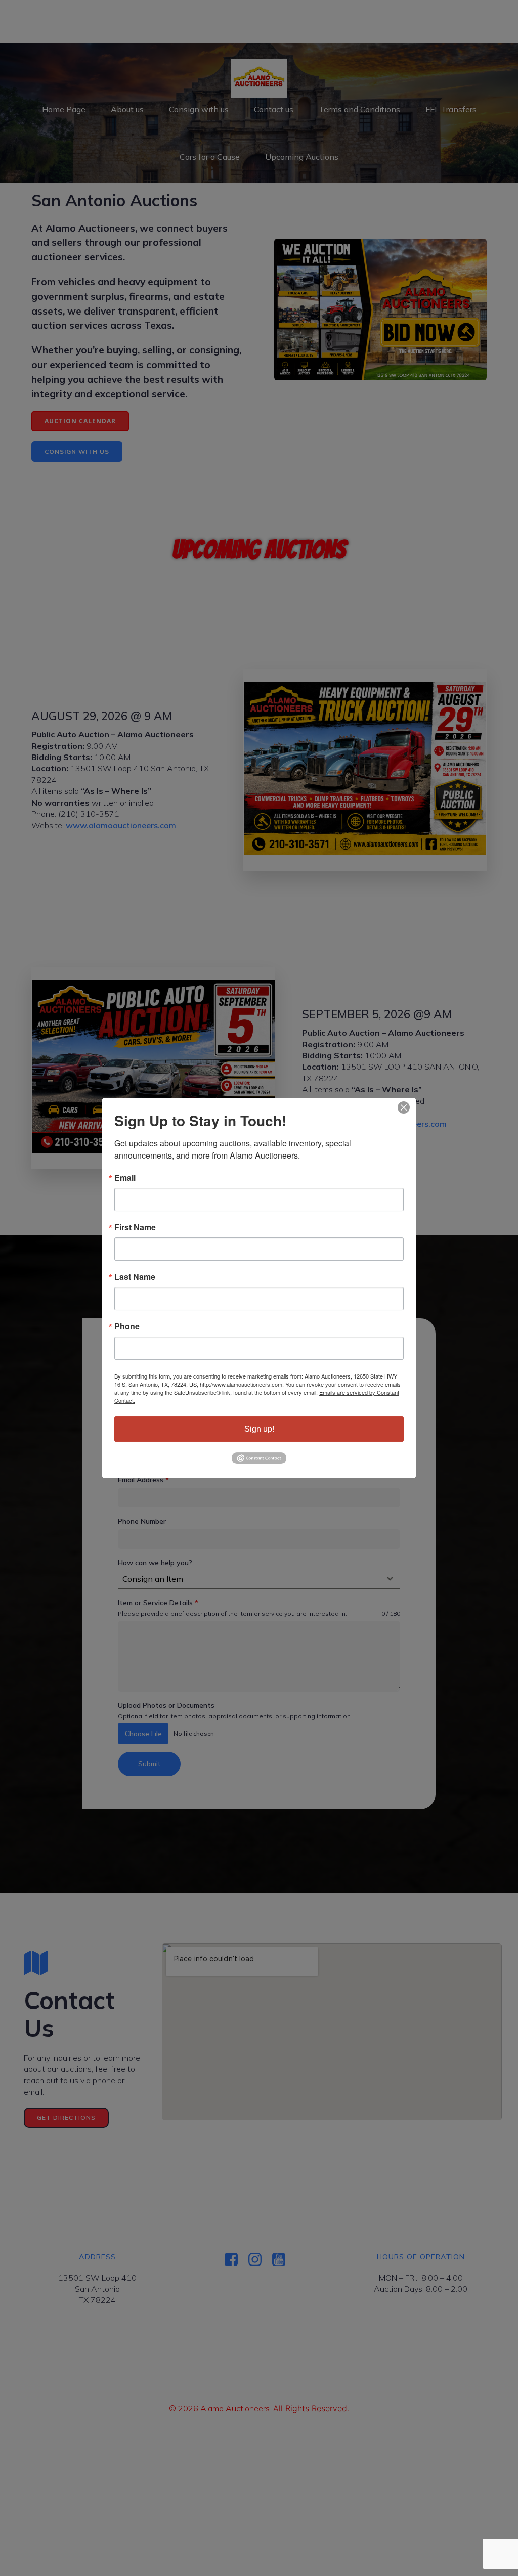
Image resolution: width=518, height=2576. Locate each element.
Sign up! (259, 1429)
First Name (135, 1227)
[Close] (404, 1107)
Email (125, 1178)
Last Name (135, 1277)
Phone (127, 1326)
